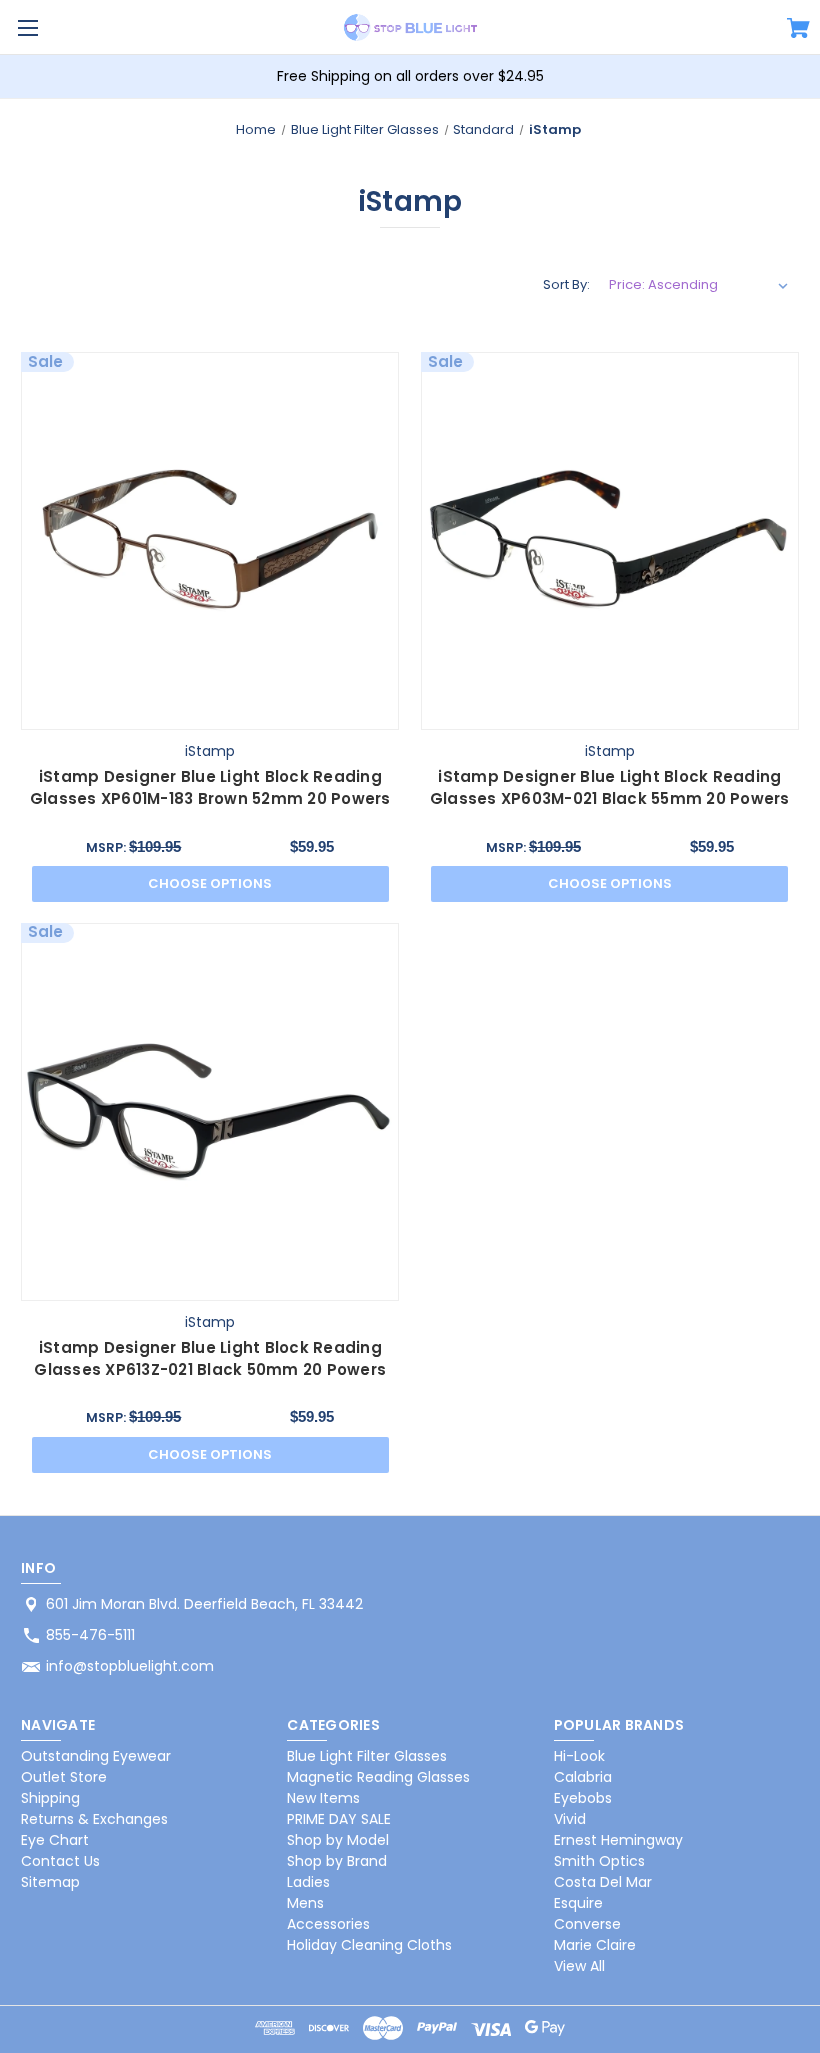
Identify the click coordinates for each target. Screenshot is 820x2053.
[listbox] (699, 285)
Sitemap (50, 1882)
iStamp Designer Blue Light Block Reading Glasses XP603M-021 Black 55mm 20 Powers (610, 788)
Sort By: (566, 284)
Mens (305, 1903)
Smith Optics (599, 1861)
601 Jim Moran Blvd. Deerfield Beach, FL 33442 (204, 1604)
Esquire (578, 1903)
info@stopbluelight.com (130, 1666)
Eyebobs (583, 1798)
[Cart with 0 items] (798, 31)
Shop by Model (338, 1840)
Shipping (50, 1798)
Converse (587, 1924)
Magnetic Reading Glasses (378, 1777)
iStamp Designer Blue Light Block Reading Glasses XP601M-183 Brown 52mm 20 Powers (210, 788)
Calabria (583, 1777)
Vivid (570, 1819)
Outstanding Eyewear (96, 1756)
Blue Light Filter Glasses (367, 1756)
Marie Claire (595, 1945)
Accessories (328, 1924)
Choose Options (210, 883)
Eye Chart (55, 1840)
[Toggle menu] (27, 27)
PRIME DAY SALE (339, 1819)
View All (579, 1966)
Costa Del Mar (603, 1882)
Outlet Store (64, 1777)
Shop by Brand (337, 1861)
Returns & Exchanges (94, 1819)
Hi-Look (579, 1756)
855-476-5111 (90, 1635)
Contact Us (60, 1861)
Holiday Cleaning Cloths (369, 1945)
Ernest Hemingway (618, 1840)
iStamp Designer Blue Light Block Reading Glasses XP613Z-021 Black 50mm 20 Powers (210, 1359)
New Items (323, 1798)
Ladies (308, 1882)
